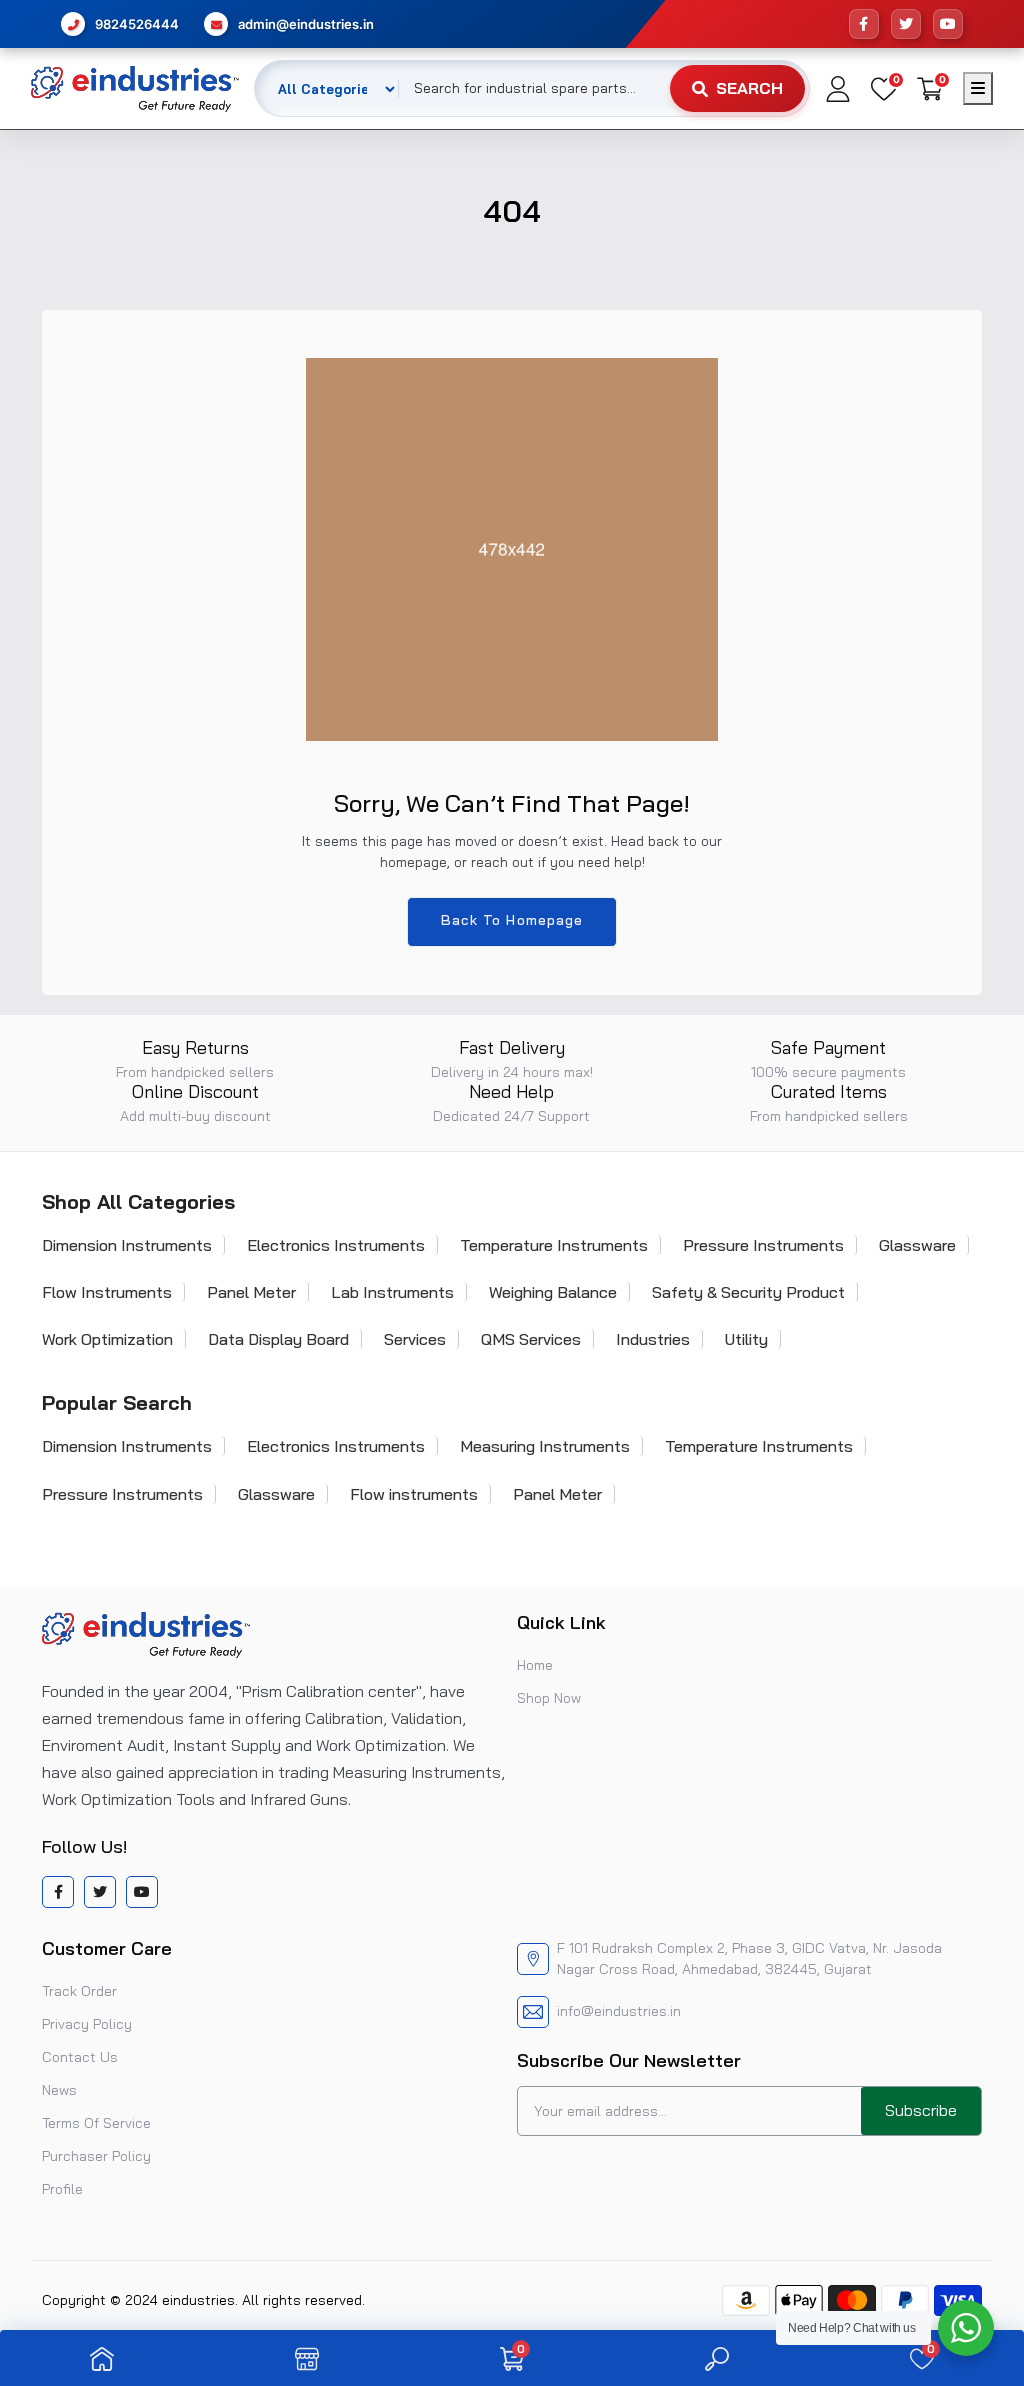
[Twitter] (906, 24)
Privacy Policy (87, 2024)
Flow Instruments (107, 1292)
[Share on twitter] (100, 1892)
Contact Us (80, 2057)
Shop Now (549, 1698)
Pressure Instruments (763, 1245)
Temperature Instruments (554, 1245)
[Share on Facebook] (58, 1892)
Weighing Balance (553, 1292)
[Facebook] (864, 24)
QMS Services (531, 1339)
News (59, 2090)
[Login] (838, 89)
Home (535, 1665)
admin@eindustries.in (306, 24)
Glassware (917, 1245)
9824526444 (137, 24)
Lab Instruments (392, 1292)
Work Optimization (107, 1339)
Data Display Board (278, 1339)
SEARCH (749, 88)
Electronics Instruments (336, 1245)
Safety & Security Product (748, 1292)
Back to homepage (512, 920)
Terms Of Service (96, 2123)
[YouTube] (948, 24)
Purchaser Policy (96, 2156)
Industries (653, 1339)
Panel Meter (251, 1292)
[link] (102, 2358)
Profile (62, 2189)
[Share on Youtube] (142, 1892)
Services (415, 1339)
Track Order (79, 1991)
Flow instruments (414, 1494)
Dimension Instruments (127, 1245)
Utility (746, 1339)
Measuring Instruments (545, 1446)
